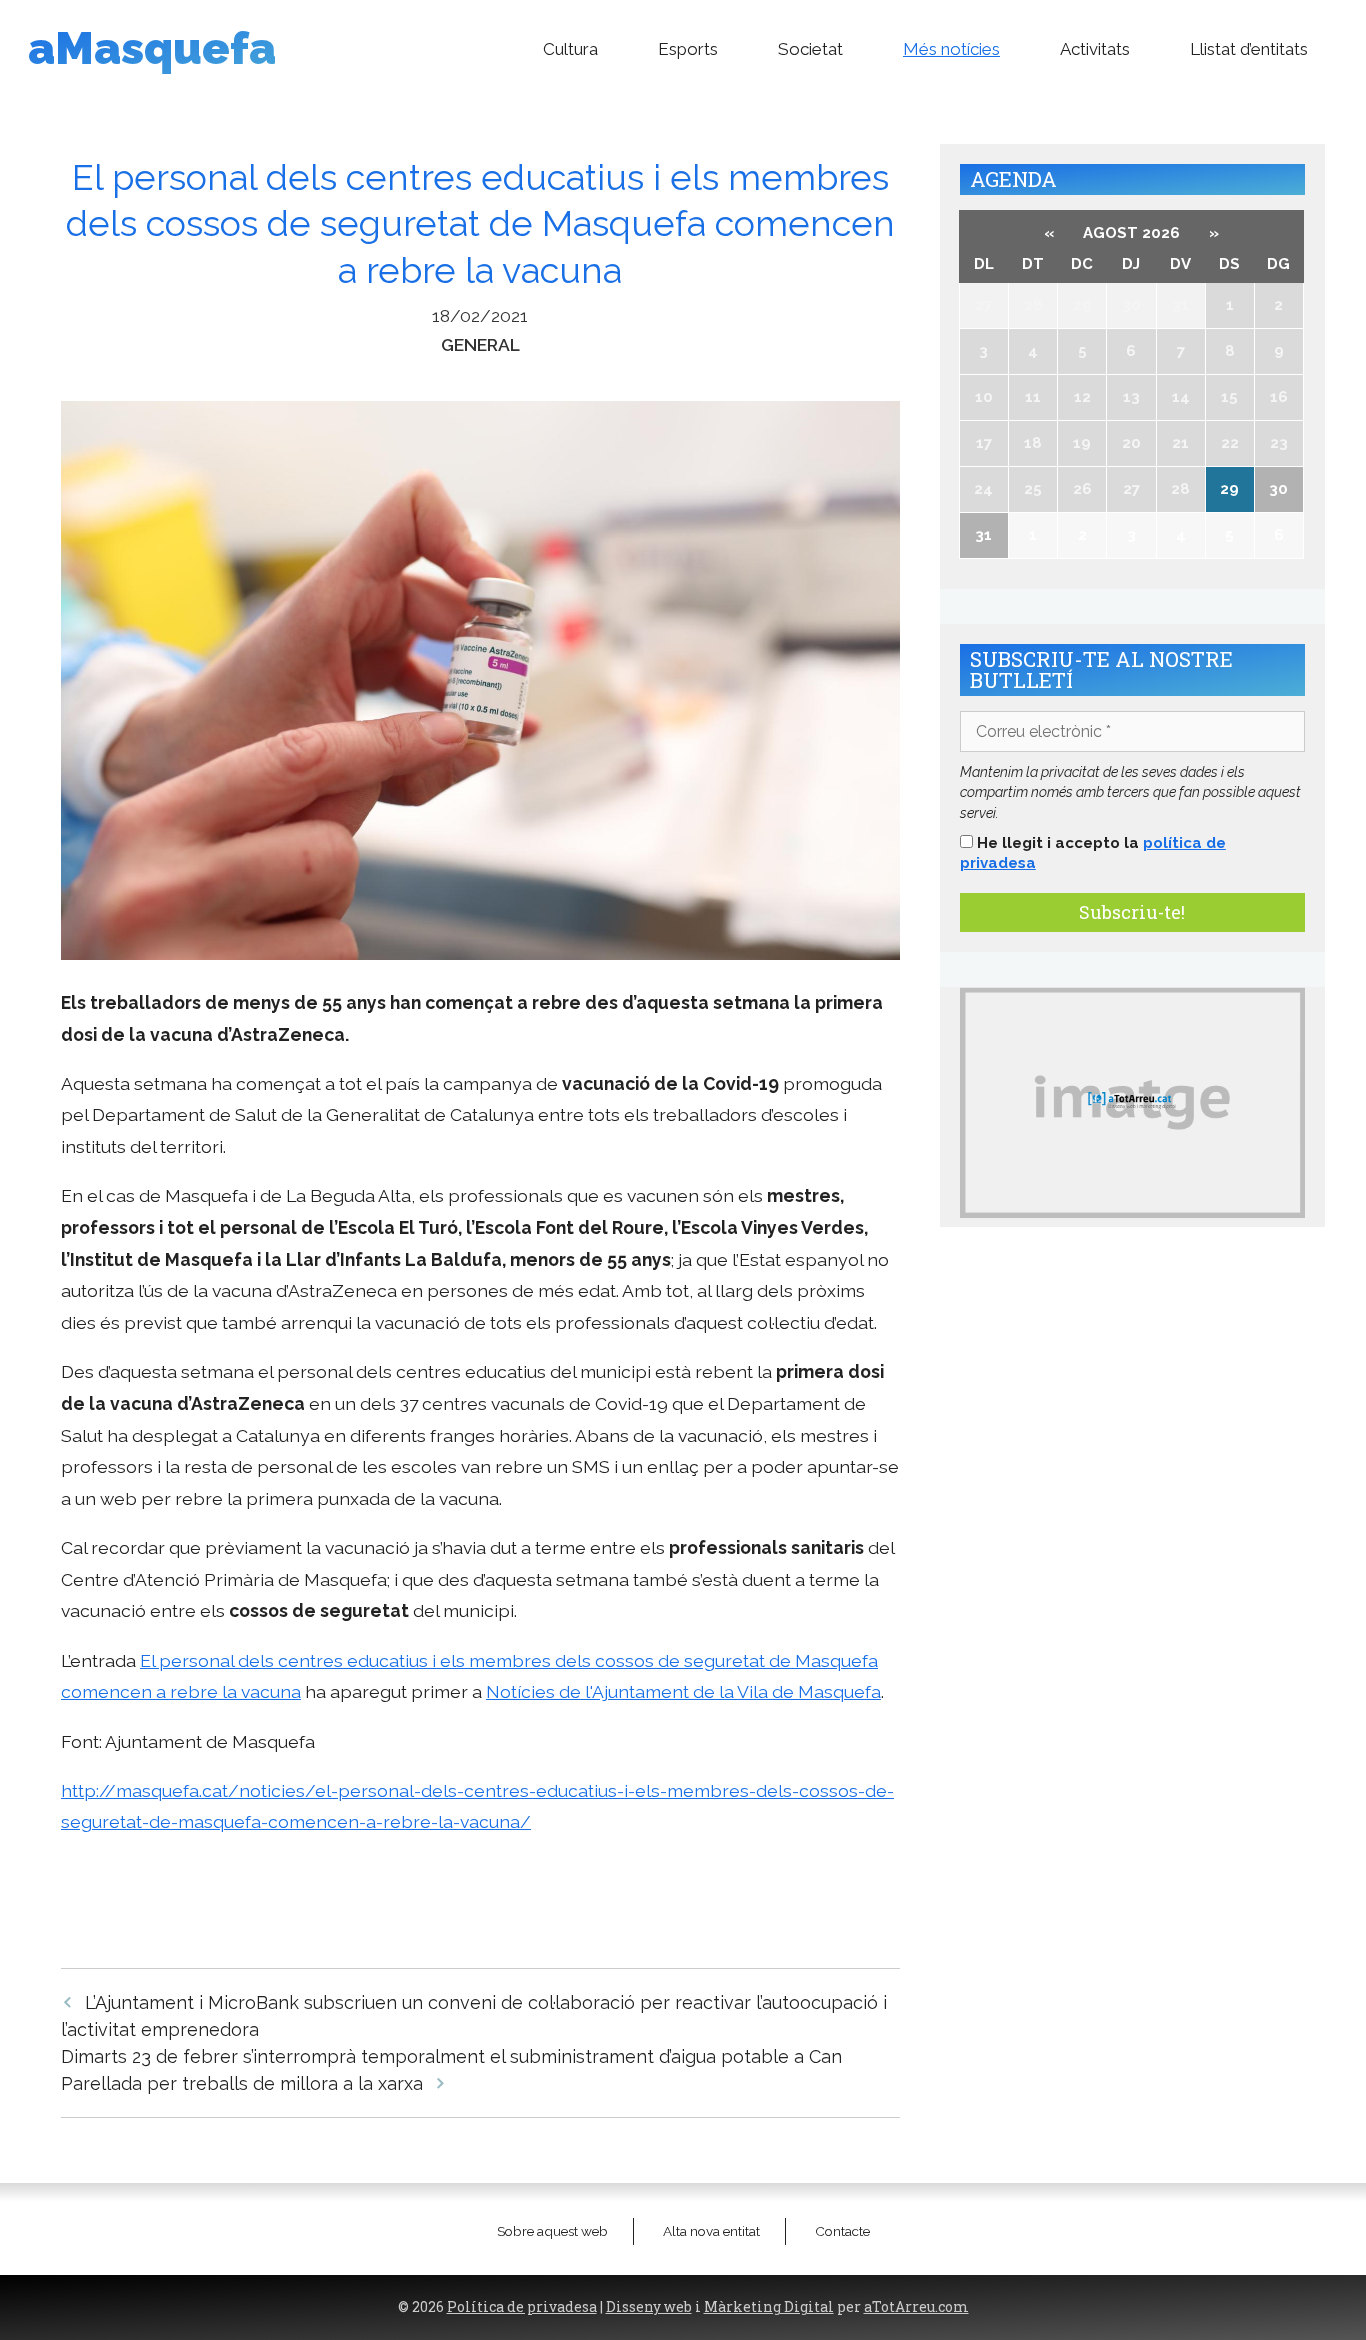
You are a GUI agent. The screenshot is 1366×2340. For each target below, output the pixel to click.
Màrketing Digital (769, 2307)
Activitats (1095, 49)
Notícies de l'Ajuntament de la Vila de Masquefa (683, 1691)
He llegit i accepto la (1093, 853)
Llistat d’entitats (1249, 49)
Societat (810, 49)
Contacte (842, 2231)
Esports (688, 49)
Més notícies (951, 49)
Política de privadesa (522, 2307)
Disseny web (649, 2307)
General (480, 344)
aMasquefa (152, 48)
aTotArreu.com (916, 2307)
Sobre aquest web (552, 2231)
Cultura (570, 49)
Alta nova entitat (711, 2231)
